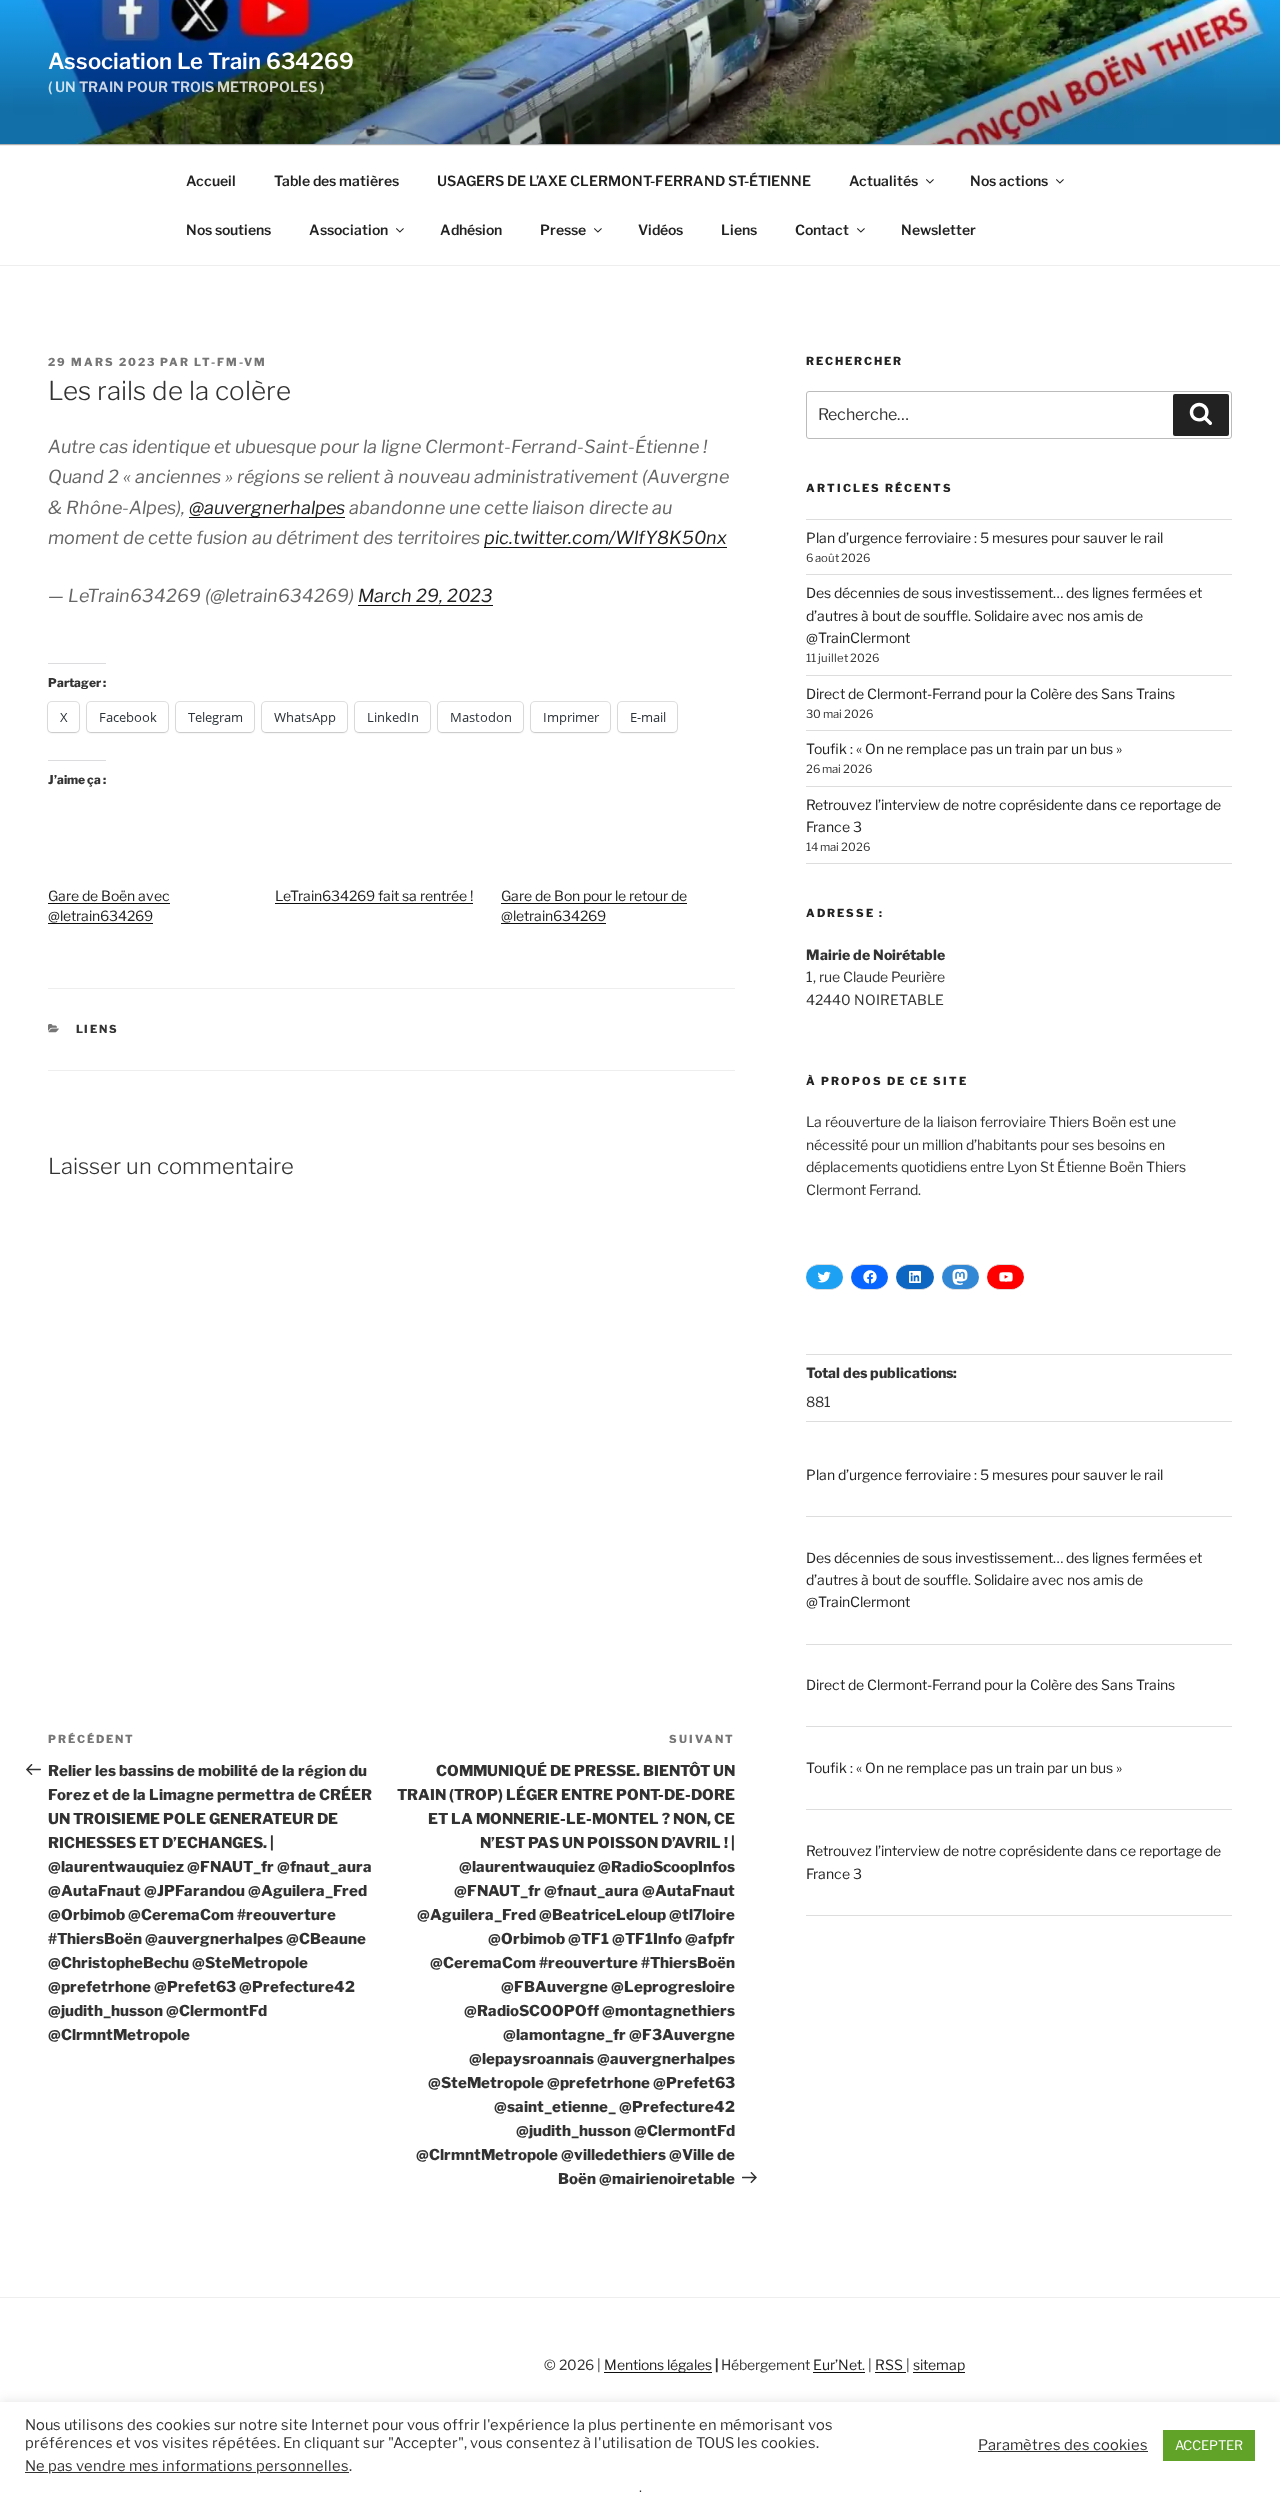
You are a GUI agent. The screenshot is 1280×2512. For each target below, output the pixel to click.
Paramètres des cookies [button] (1063, 2445)
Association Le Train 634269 (201, 61)
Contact (822, 229)
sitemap (939, 2364)
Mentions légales (658, 2364)
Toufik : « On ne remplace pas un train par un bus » (964, 748)
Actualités (883, 180)
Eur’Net (837, 2364)
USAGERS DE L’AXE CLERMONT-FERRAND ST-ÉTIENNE (624, 180)
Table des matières (336, 180)
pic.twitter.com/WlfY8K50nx (605, 537)
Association (348, 229)
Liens (739, 229)
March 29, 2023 (425, 595)
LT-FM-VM (230, 362)
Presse (563, 229)
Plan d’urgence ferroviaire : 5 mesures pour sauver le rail (984, 537)
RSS (890, 2364)
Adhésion (471, 229)
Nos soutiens (228, 229)
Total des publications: (883, 1372)
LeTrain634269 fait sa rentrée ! (374, 895)
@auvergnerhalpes (267, 507)
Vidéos (660, 229)
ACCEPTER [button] (1209, 2445)
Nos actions (1009, 180)
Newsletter (938, 229)
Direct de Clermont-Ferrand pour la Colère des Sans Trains (990, 693)
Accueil (211, 180)
